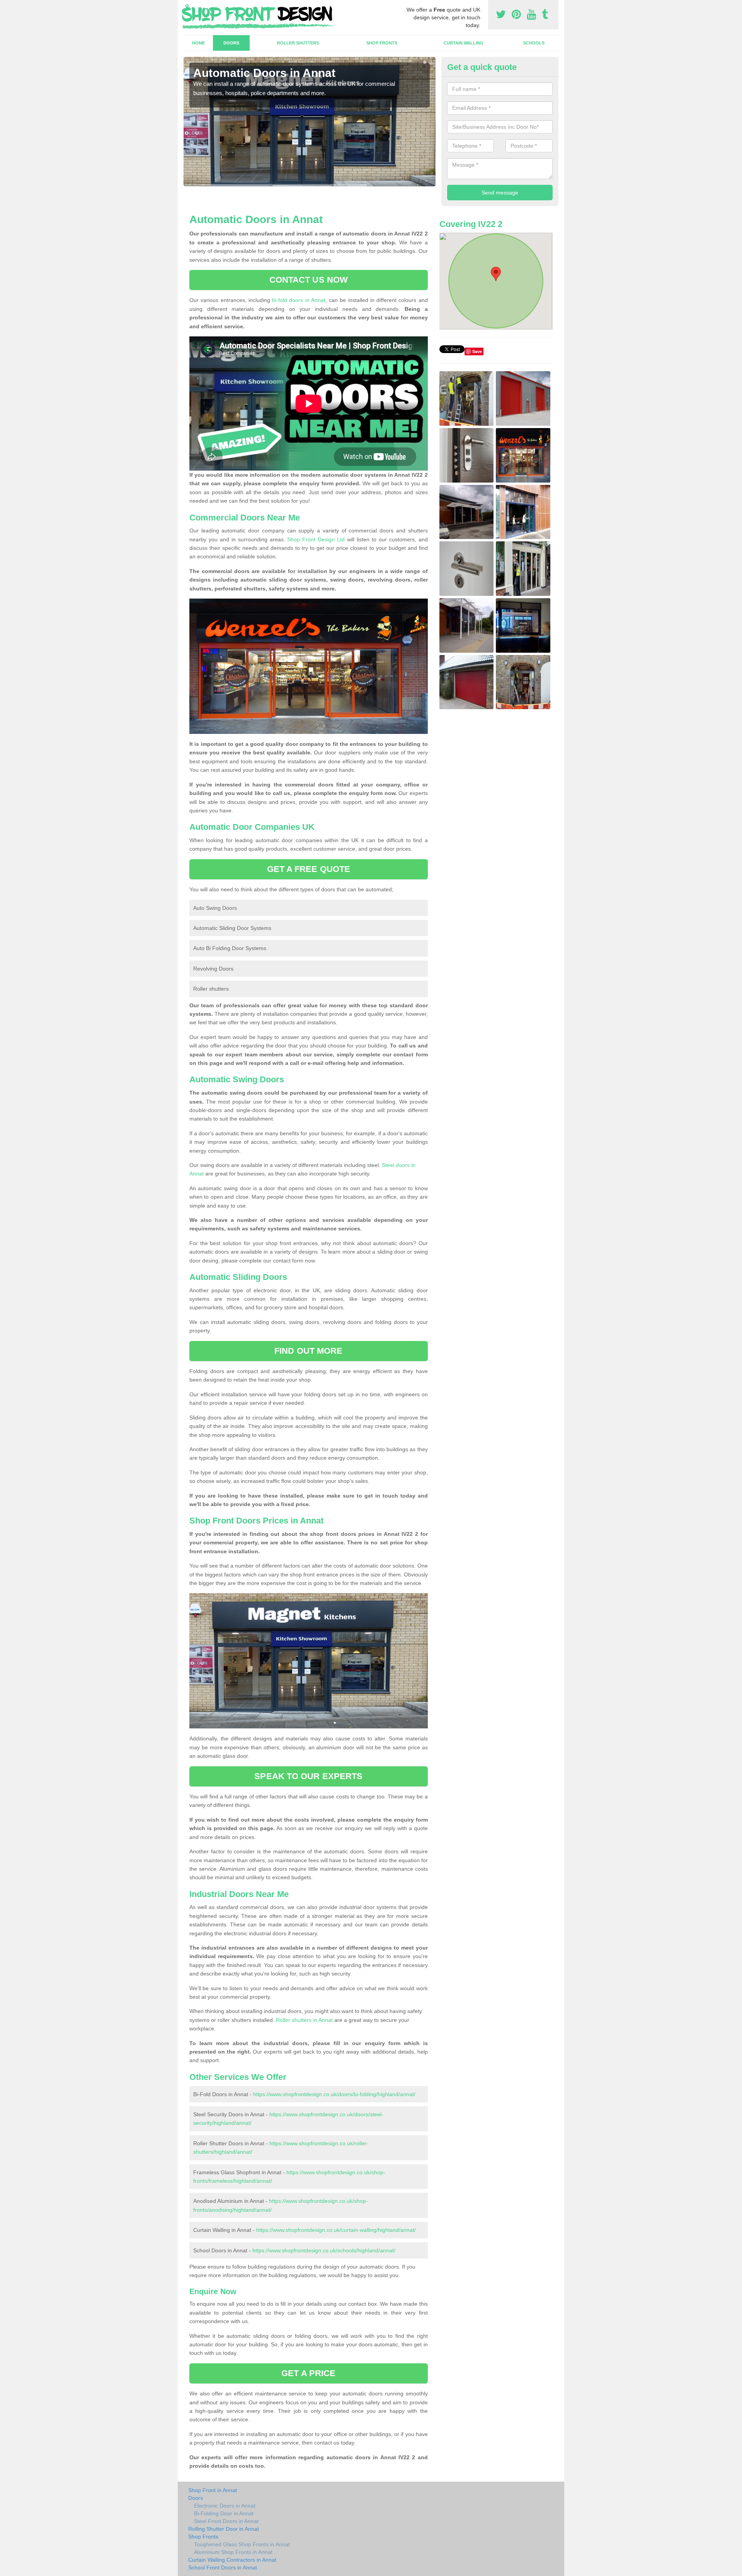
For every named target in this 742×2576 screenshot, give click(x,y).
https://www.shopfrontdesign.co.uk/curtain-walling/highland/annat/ (336, 2230)
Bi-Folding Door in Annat (224, 2513)
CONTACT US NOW (309, 280)
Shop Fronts (382, 43)
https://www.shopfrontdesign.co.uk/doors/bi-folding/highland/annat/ (334, 2094)
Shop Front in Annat (213, 2490)
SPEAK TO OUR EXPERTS (308, 1776)
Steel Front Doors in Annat (226, 2521)
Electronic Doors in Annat (225, 2506)
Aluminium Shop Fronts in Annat (233, 2552)
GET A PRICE (308, 2373)
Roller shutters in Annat (304, 2020)
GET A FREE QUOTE (309, 869)
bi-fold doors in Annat (299, 300)
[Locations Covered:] (187, 7)
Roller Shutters (298, 43)
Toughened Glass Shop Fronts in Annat (242, 2544)
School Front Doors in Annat (223, 2567)
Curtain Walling (464, 43)
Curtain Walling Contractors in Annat (232, 2560)
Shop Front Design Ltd (316, 539)
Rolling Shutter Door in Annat (224, 2529)
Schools (534, 43)
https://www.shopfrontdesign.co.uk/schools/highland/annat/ (324, 2250)
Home (198, 43)
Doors (231, 43)
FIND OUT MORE (308, 1351)
